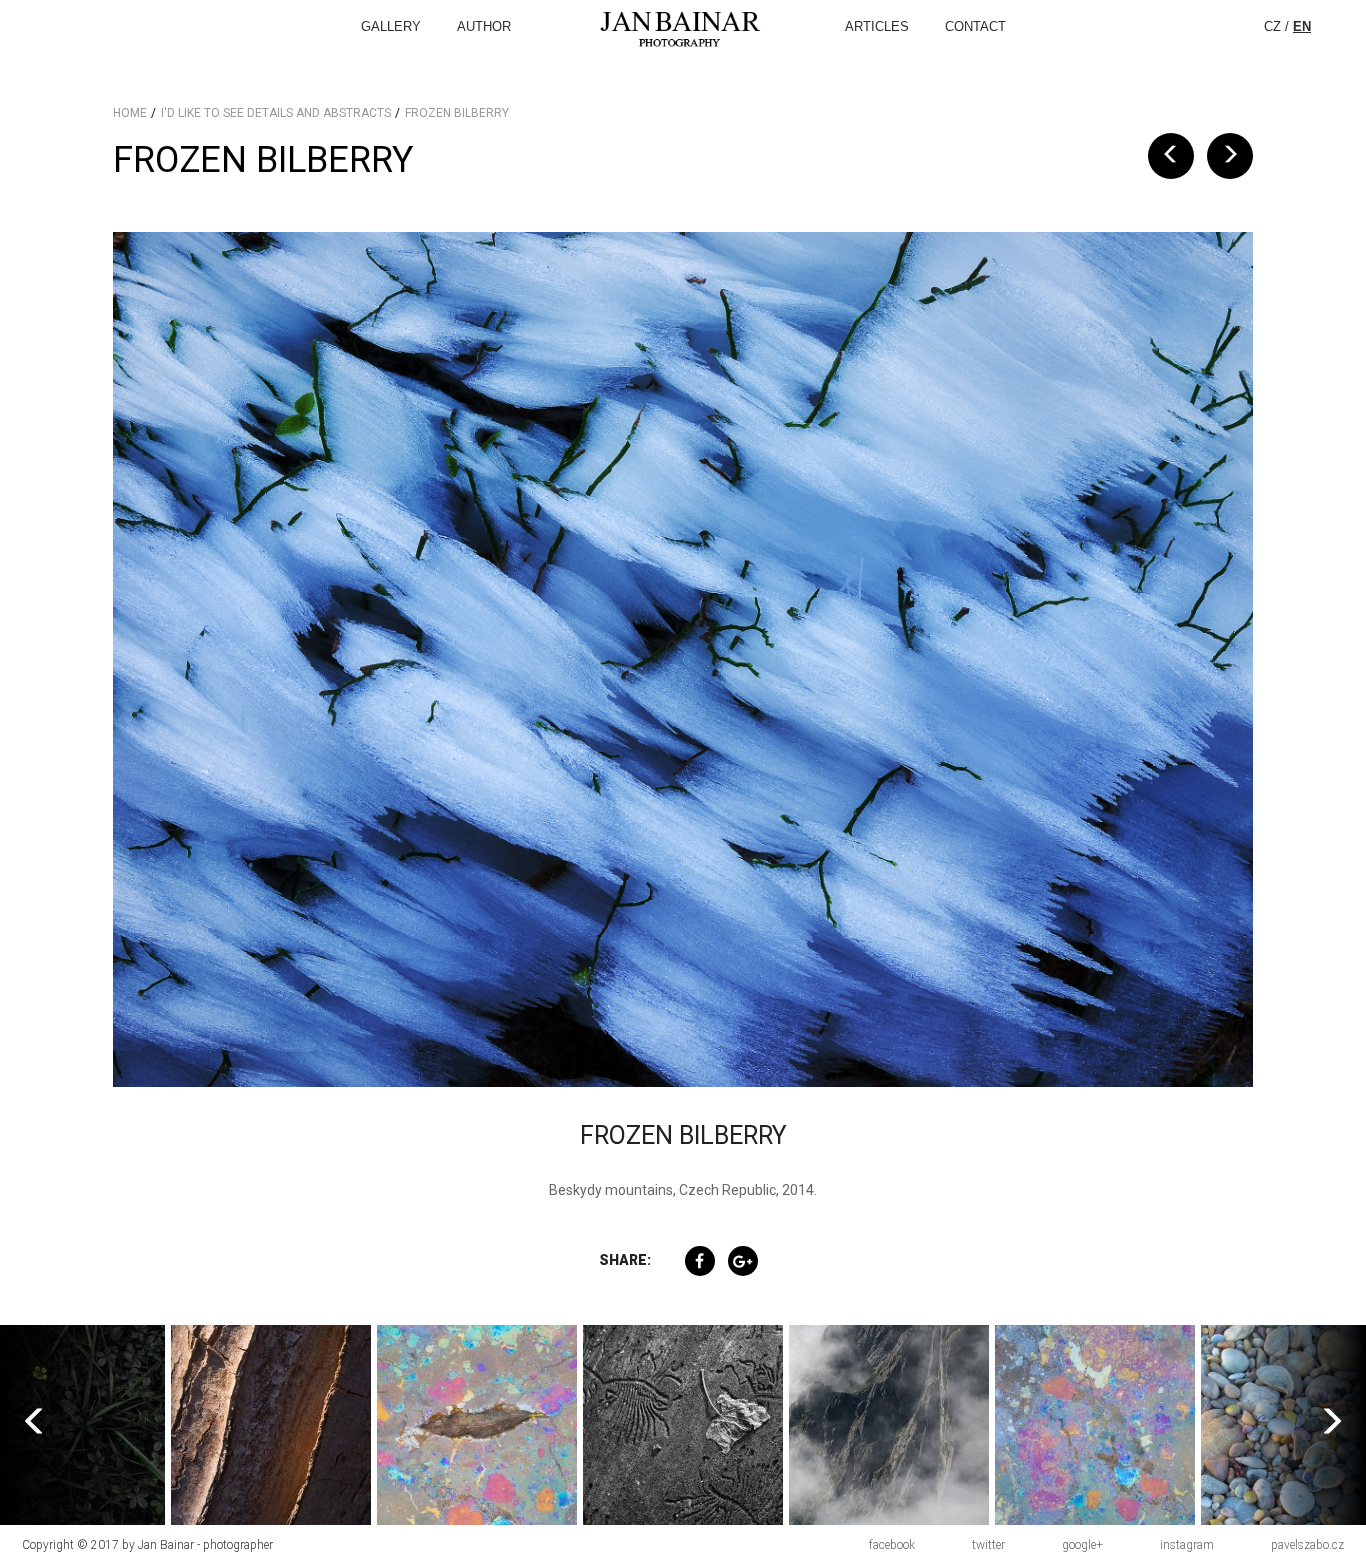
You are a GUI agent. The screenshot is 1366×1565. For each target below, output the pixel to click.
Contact (975, 26)
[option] (271, 1425)
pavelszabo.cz (1307, 1545)
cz (1272, 26)
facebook (892, 1545)
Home (130, 113)
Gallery (391, 26)
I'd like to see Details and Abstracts (276, 113)
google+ (1082, 1545)
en (1302, 26)
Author (484, 26)
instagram (1187, 1545)
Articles (877, 26)
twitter (988, 1545)
